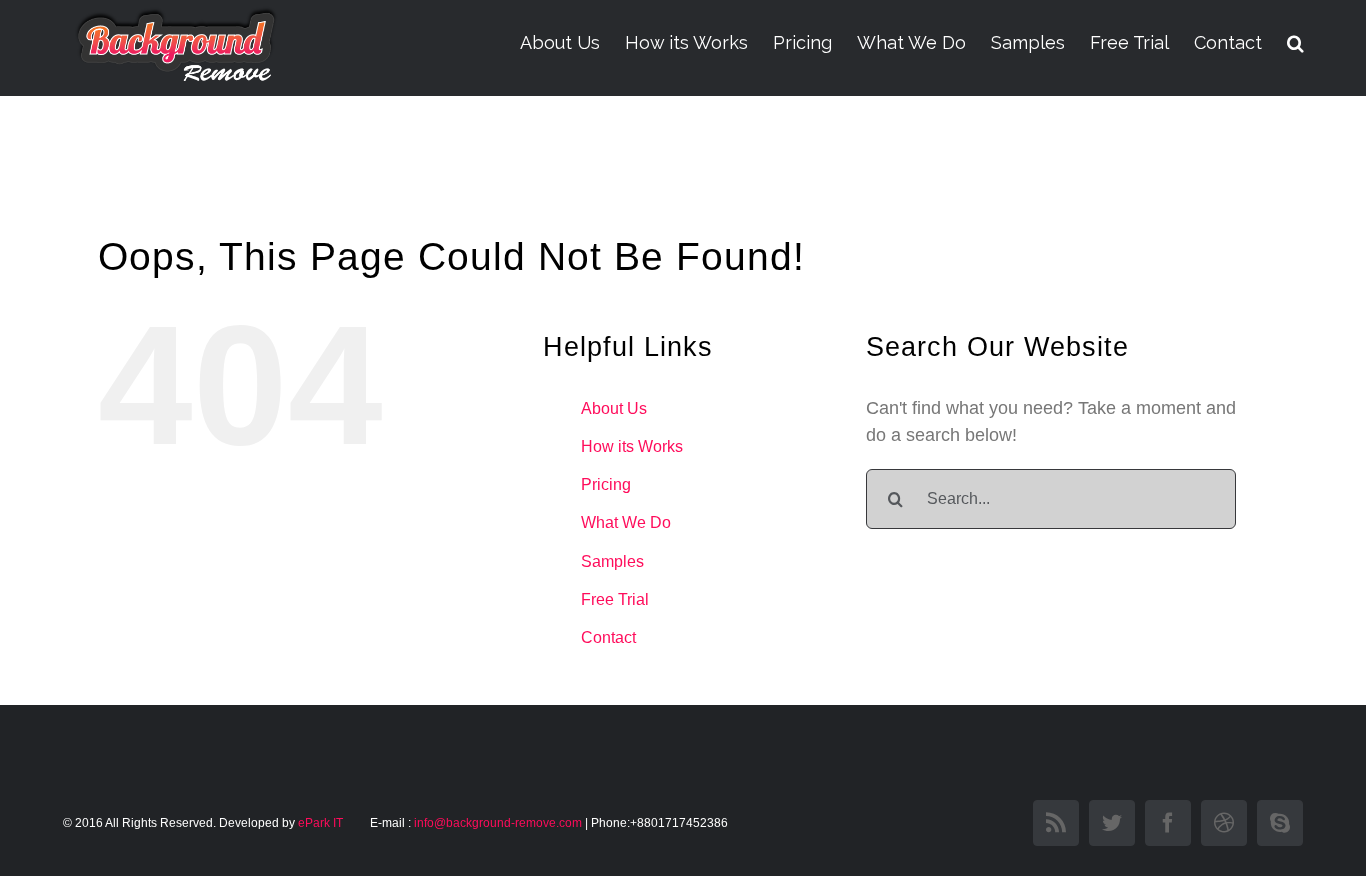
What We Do (626, 522)
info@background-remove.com (498, 823)
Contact (608, 637)
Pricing (606, 484)
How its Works (632, 446)
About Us (614, 408)
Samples (612, 561)
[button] (1295, 43)
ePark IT (322, 823)
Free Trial (615, 599)
